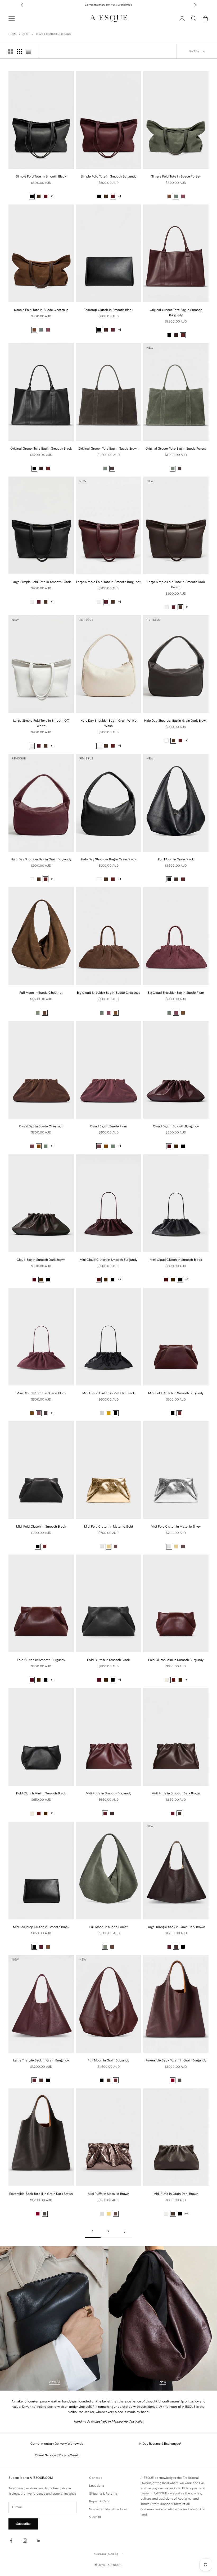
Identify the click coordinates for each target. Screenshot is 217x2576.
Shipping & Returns (103, 2494)
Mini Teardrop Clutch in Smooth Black (41, 1927)
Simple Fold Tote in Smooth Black (41, 177)
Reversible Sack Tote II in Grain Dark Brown (41, 2194)
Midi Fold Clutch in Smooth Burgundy (176, 1393)
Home (13, 34)
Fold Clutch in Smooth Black (108, 1660)
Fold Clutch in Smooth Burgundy (41, 1660)
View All (54, 2382)
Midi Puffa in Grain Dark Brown (176, 2194)
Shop (26, 34)
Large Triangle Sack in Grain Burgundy (41, 2061)
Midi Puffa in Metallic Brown (108, 2194)
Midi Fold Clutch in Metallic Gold (109, 1527)
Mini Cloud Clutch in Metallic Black (108, 1393)
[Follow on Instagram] (25, 2541)
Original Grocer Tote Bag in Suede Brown (109, 449)
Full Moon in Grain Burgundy (108, 2061)
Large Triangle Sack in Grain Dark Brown (176, 1927)
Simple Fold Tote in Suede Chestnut (41, 310)
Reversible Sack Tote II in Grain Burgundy (176, 2061)
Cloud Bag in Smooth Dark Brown (41, 1260)
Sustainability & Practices (108, 2509)
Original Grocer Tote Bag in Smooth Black (41, 449)
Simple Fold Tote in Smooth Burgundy (108, 177)
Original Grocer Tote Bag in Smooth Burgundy (176, 313)
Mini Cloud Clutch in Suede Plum (41, 1393)
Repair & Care (99, 2501)
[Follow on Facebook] (11, 2541)
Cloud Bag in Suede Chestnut (41, 1126)
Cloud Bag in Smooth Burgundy (176, 1126)
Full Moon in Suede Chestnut (41, 993)
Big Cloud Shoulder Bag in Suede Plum (176, 993)
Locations (97, 2486)
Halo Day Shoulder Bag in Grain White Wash (108, 723)
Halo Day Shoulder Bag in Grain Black (108, 859)
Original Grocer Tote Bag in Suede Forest (176, 449)
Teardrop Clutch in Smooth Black (109, 310)
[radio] (32, 197)
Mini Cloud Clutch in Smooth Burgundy (108, 1260)
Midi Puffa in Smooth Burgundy (108, 1793)
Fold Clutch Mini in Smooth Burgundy (176, 1660)
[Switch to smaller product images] (19, 51)
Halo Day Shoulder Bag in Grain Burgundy (41, 859)
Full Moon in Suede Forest (108, 1927)
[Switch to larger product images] (10, 51)
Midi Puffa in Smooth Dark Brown (176, 1793)
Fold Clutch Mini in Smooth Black (41, 1793)
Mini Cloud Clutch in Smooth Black (176, 1260)
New (163, 2382)
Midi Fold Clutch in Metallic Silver (176, 1527)
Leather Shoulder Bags (54, 34)
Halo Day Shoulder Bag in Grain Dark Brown (176, 721)
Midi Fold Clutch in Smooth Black (41, 1527)
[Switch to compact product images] (28, 51)
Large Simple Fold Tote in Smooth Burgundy (109, 582)
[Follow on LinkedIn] (39, 2541)
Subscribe (23, 2524)
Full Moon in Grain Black (176, 859)
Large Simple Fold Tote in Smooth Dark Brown (176, 585)
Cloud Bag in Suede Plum (109, 1126)
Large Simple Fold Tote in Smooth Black (41, 582)
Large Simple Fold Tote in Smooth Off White (41, 723)
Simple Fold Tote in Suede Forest (176, 177)
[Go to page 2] (124, 2232)
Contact (96, 2478)
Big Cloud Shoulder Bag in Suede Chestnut (109, 993)
